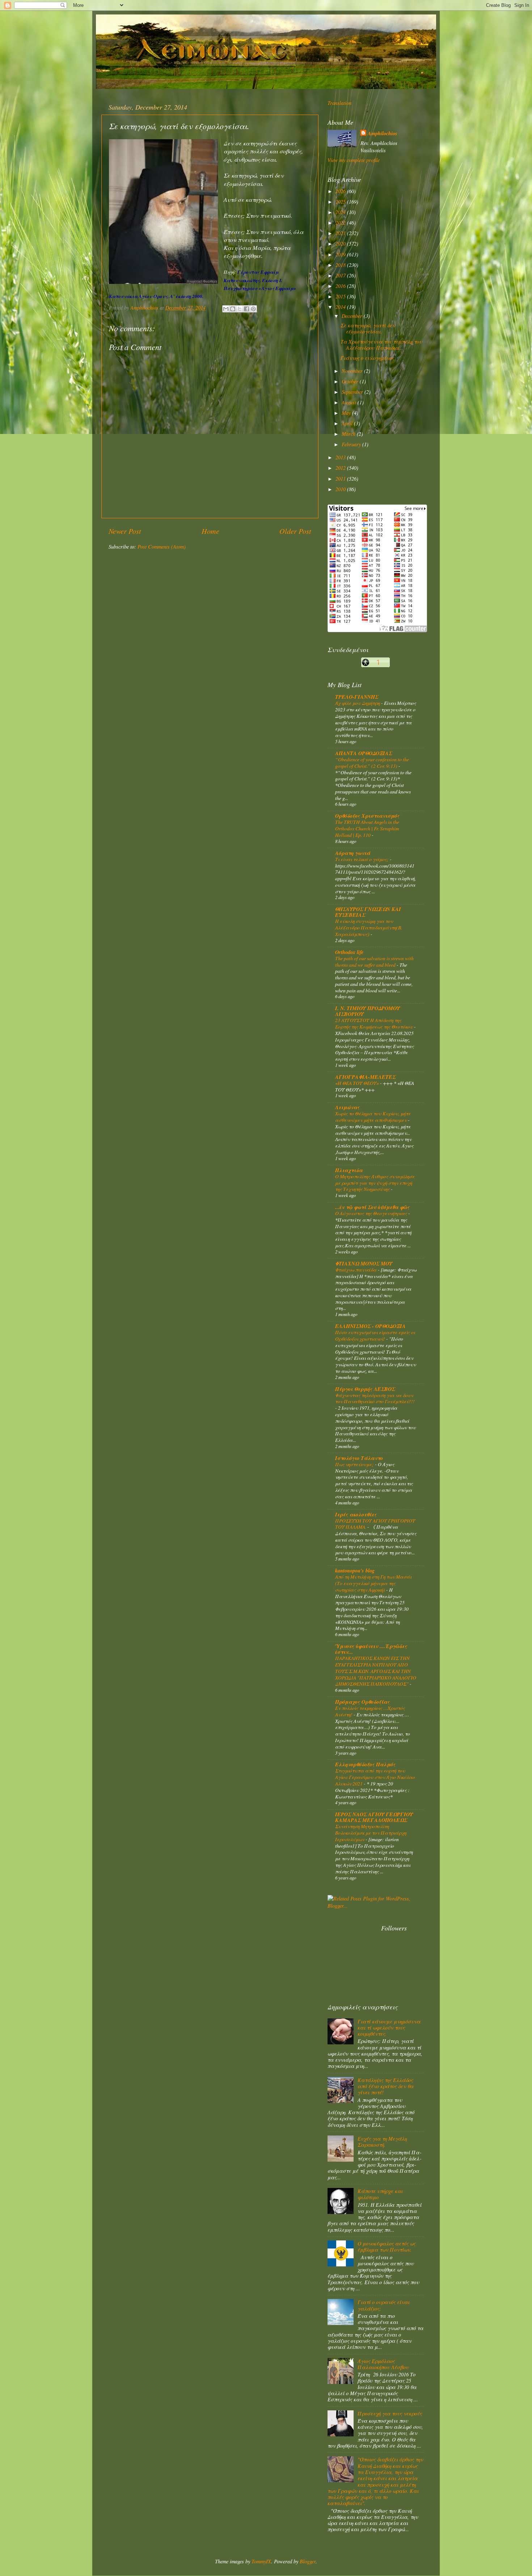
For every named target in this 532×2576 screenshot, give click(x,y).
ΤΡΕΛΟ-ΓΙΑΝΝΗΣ (357, 697)
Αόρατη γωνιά (353, 853)
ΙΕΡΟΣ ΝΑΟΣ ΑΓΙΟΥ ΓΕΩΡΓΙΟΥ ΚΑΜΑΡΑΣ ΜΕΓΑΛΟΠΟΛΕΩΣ (374, 1817)
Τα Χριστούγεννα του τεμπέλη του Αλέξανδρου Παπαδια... (381, 345)
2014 (341, 307)
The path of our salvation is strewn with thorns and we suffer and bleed (374, 961)
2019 (341, 254)
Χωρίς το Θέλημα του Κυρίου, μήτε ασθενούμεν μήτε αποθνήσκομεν (373, 1117)
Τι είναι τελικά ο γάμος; (362, 859)
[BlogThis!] (233, 309)
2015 (341, 296)
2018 (341, 265)
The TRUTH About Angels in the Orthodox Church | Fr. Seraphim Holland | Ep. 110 (367, 828)
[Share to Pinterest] (253, 309)
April (348, 423)
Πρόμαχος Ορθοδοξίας (362, 1702)
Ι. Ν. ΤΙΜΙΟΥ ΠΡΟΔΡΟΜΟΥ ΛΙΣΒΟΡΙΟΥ (368, 1011)
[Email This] (226, 309)
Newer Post (125, 531)
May (347, 413)
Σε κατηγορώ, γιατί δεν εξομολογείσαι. (368, 328)
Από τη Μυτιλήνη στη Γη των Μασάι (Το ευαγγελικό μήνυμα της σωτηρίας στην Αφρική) (373, 1583)
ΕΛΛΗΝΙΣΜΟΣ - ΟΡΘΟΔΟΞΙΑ (370, 1326)
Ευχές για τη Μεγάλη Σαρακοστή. (382, 2142)
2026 (341, 191)
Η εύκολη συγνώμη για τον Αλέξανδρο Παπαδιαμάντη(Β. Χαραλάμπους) (369, 927)
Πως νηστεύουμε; (355, 1464)
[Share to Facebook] (246, 309)
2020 (341, 244)
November (353, 371)
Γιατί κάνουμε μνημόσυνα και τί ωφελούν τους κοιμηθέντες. (389, 2028)
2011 (341, 479)
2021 (341, 233)
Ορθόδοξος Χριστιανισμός (367, 816)
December (353, 316)
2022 (341, 223)
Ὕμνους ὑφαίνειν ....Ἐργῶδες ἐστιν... (371, 1649)
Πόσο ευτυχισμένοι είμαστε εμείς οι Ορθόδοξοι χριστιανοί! (375, 1335)
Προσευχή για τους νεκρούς (390, 2413)
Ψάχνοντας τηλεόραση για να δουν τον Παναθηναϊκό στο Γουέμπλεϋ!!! (375, 1398)
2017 (341, 275)
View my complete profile (354, 160)
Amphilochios (383, 133)
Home (210, 531)
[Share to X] (240, 309)
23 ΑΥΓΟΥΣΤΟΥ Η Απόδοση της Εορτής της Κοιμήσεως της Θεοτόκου (375, 1023)
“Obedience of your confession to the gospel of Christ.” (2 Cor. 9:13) (372, 763)
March (349, 434)
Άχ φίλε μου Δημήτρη (358, 703)
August (350, 402)
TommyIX (261, 2561)
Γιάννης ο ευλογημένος (367, 358)
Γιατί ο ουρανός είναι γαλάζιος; (384, 2305)
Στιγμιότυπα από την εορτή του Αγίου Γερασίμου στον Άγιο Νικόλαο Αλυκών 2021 (375, 1777)
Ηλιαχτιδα (349, 1170)
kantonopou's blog (355, 1570)
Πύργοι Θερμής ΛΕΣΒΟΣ (365, 1389)
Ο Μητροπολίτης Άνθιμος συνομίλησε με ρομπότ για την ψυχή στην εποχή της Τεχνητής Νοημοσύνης (375, 1183)
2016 (341, 286)
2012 (341, 468)
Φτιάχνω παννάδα (356, 1270)
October (351, 381)
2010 (341, 489)
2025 (341, 202)
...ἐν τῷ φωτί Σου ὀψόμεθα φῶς (372, 1207)
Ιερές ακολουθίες (356, 1514)
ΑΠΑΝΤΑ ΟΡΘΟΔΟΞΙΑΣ (364, 753)
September (353, 392)
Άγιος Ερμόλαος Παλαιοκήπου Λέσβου (383, 2364)
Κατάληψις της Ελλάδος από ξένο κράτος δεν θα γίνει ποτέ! (386, 2086)
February (352, 444)
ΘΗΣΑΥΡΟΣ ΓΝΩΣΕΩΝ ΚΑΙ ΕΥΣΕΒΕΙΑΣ (368, 912)
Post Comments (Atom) (162, 547)
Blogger (308, 2561)
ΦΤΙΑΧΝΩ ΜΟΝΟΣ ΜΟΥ (364, 1263)
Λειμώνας (347, 1107)
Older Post (295, 531)
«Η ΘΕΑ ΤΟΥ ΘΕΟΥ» (358, 1083)
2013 (341, 457)
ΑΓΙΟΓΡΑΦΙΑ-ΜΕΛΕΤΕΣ (365, 1077)
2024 (341, 212)
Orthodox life (349, 952)
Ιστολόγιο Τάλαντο (359, 1458)
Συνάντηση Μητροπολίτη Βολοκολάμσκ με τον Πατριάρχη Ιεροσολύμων (371, 1833)
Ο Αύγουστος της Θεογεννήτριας (372, 1213)
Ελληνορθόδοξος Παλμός (365, 1764)
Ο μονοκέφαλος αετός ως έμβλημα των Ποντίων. (387, 2247)
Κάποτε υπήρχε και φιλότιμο (380, 2194)
